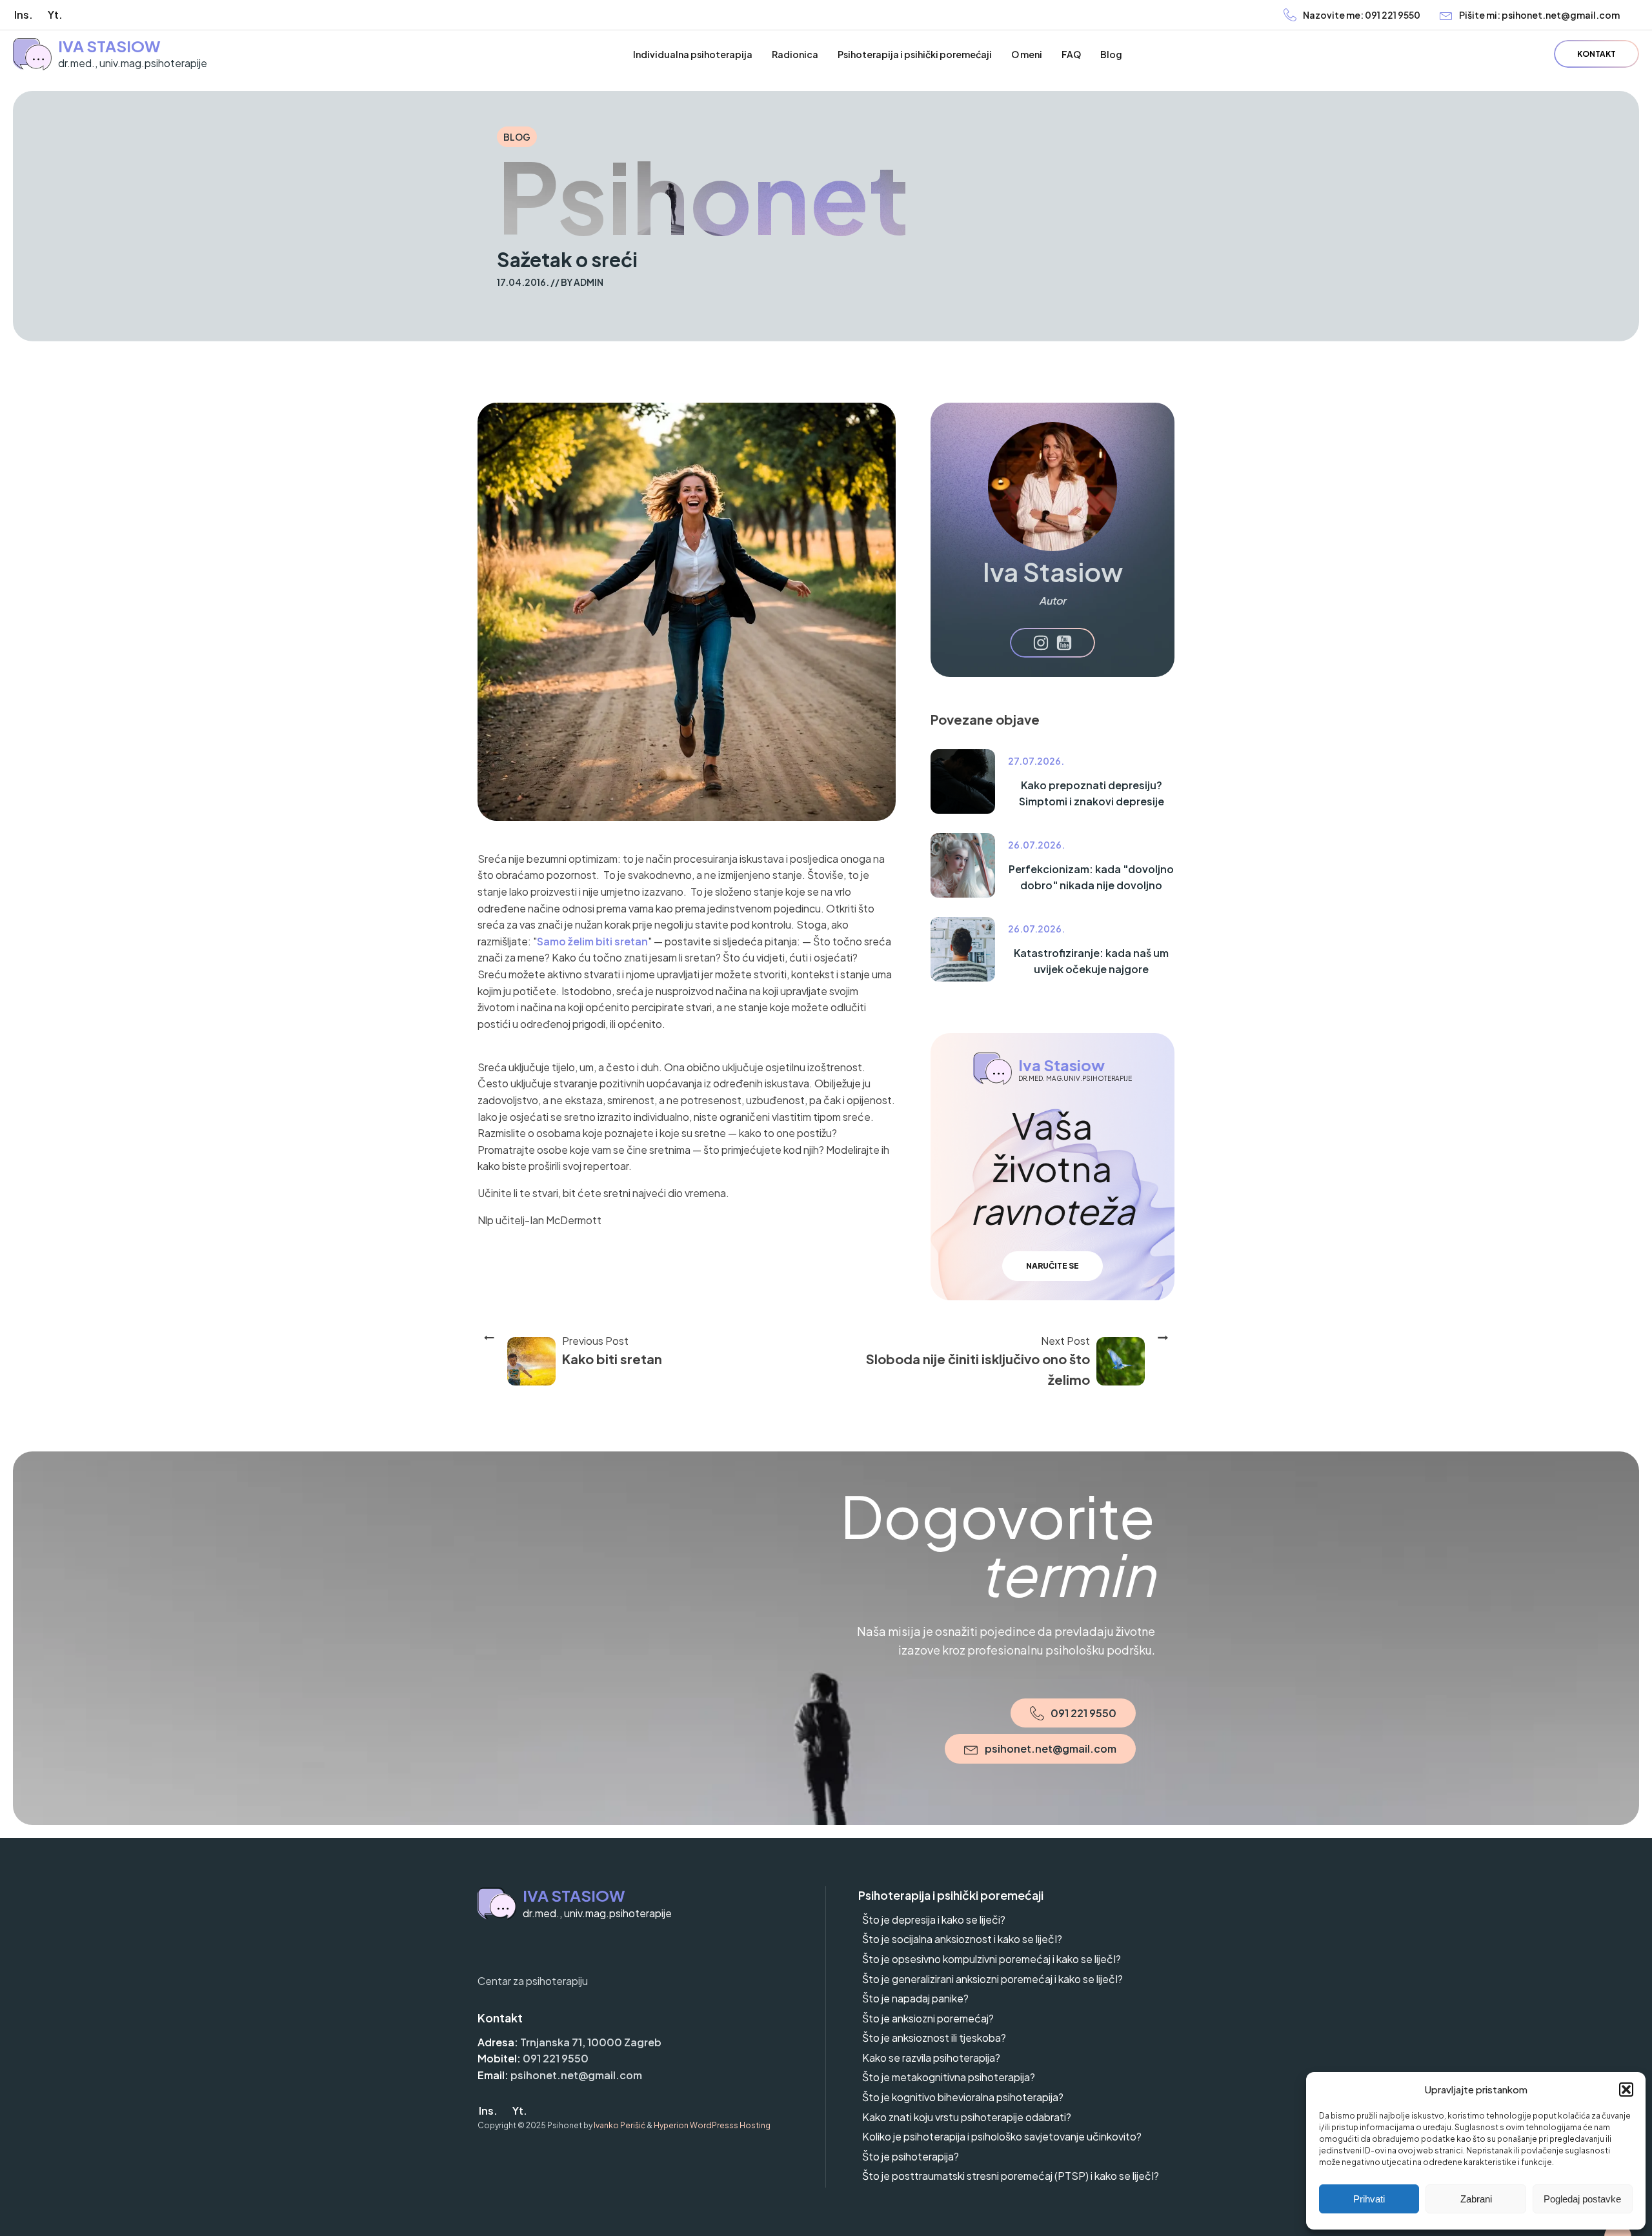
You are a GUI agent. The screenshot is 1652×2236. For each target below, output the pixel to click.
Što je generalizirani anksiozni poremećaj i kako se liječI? (992, 1979)
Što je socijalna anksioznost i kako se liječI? (962, 1939)
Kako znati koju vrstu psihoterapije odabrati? (967, 2117)
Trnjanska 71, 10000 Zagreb (591, 2042)
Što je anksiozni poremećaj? (928, 2018)
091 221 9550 (556, 2058)
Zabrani (1476, 2199)
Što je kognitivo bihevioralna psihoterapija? (963, 2097)
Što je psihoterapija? (911, 2156)
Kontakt (1597, 54)
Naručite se (1053, 1266)
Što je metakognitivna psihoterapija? (949, 2077)
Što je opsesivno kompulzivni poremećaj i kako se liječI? (992, 1959)
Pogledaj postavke (1582, 2199)
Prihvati (1369, 2199)
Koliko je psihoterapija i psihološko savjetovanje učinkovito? (1002, 2136)
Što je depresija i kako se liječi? (934, 1919)
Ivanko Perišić (619, 2125)
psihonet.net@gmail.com (576, 2075)
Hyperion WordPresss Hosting (712, 2125)
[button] (1626, 2090)
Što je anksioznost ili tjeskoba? (934, 2038)
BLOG (517, 137)
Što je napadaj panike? (915, 1998)
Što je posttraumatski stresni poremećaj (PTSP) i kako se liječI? (1011, 2176)
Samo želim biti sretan (592, 941)
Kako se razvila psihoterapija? (931, 2058)
